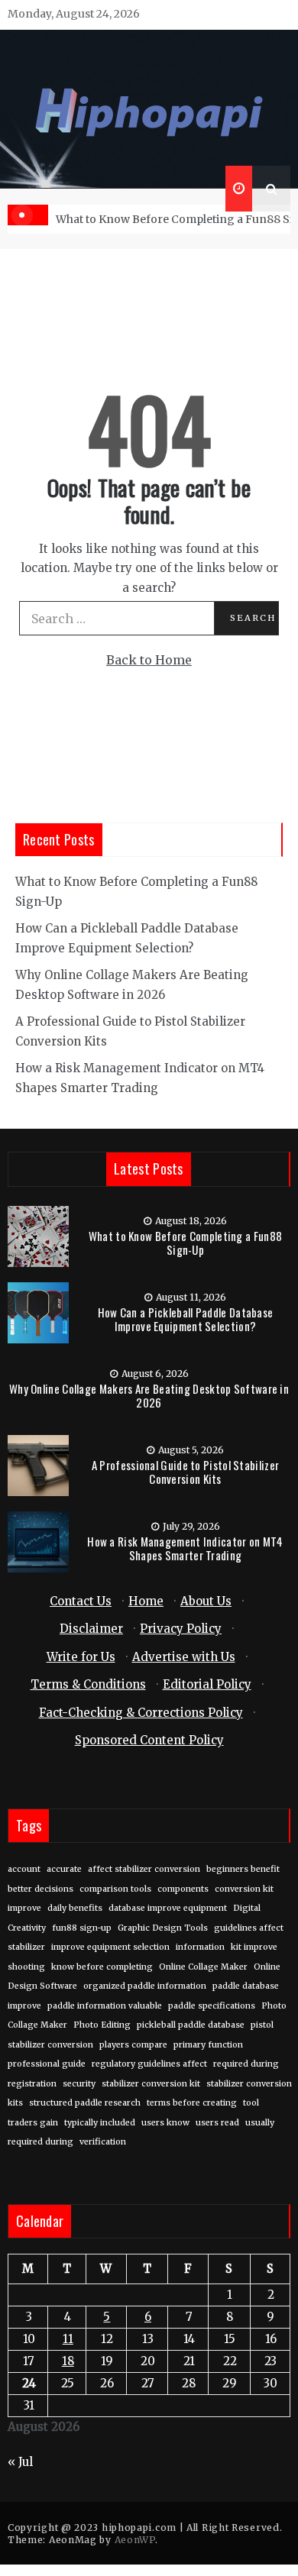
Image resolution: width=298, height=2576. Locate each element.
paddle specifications (212, 2006)
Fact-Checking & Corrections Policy (141, 1713)
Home (146, 1601)
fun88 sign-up (82, 1928)
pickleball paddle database (191, 2025)
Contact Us (81, 1601)
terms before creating (192, 2103)
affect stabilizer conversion (144, 1869)
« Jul (20, 2462)
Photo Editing (102, 2025)
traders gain (33, 2123)
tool (251, 2103)
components (183, 1889)
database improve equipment (168, 1908)
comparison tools (115, 1889)
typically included (100, 2123)
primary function (208, 2045)
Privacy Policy (181, 1629)
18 (68, 2361)
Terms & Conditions (88, 1684)
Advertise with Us (184, 1657)
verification (103, 2142)
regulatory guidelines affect (149, 2064)
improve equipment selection (110, 1947)
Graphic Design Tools (163, 1928)
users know (165, 2123)
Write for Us (81, 1657)
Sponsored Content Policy (149, 1740)
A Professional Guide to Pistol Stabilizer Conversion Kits (185, 1472)
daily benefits (75, 1908)
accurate (64, 1869)
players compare (133, 2045)
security (79, 2084)
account (24, 1869)
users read (217, 2123)
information (200, 1947)
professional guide (47, 2064)
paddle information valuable (105, 2006)
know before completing (102, 1967)
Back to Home (149, 660)
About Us (206, 1601)
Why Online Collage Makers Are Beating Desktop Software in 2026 (149, 1395)
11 (68, 2339)
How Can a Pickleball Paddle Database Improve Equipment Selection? (186, 1319)
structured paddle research (85, 2103)
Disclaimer (91, 1629)
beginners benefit (243, 1869)
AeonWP (135, 2540)
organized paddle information (145, 1986)
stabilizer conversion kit (151, 2084)
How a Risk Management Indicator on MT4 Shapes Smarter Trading (185, 1548)
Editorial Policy (207, 1684)
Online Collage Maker (203, 1967)
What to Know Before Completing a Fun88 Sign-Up (185, 1243)
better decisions (40, 1889)
